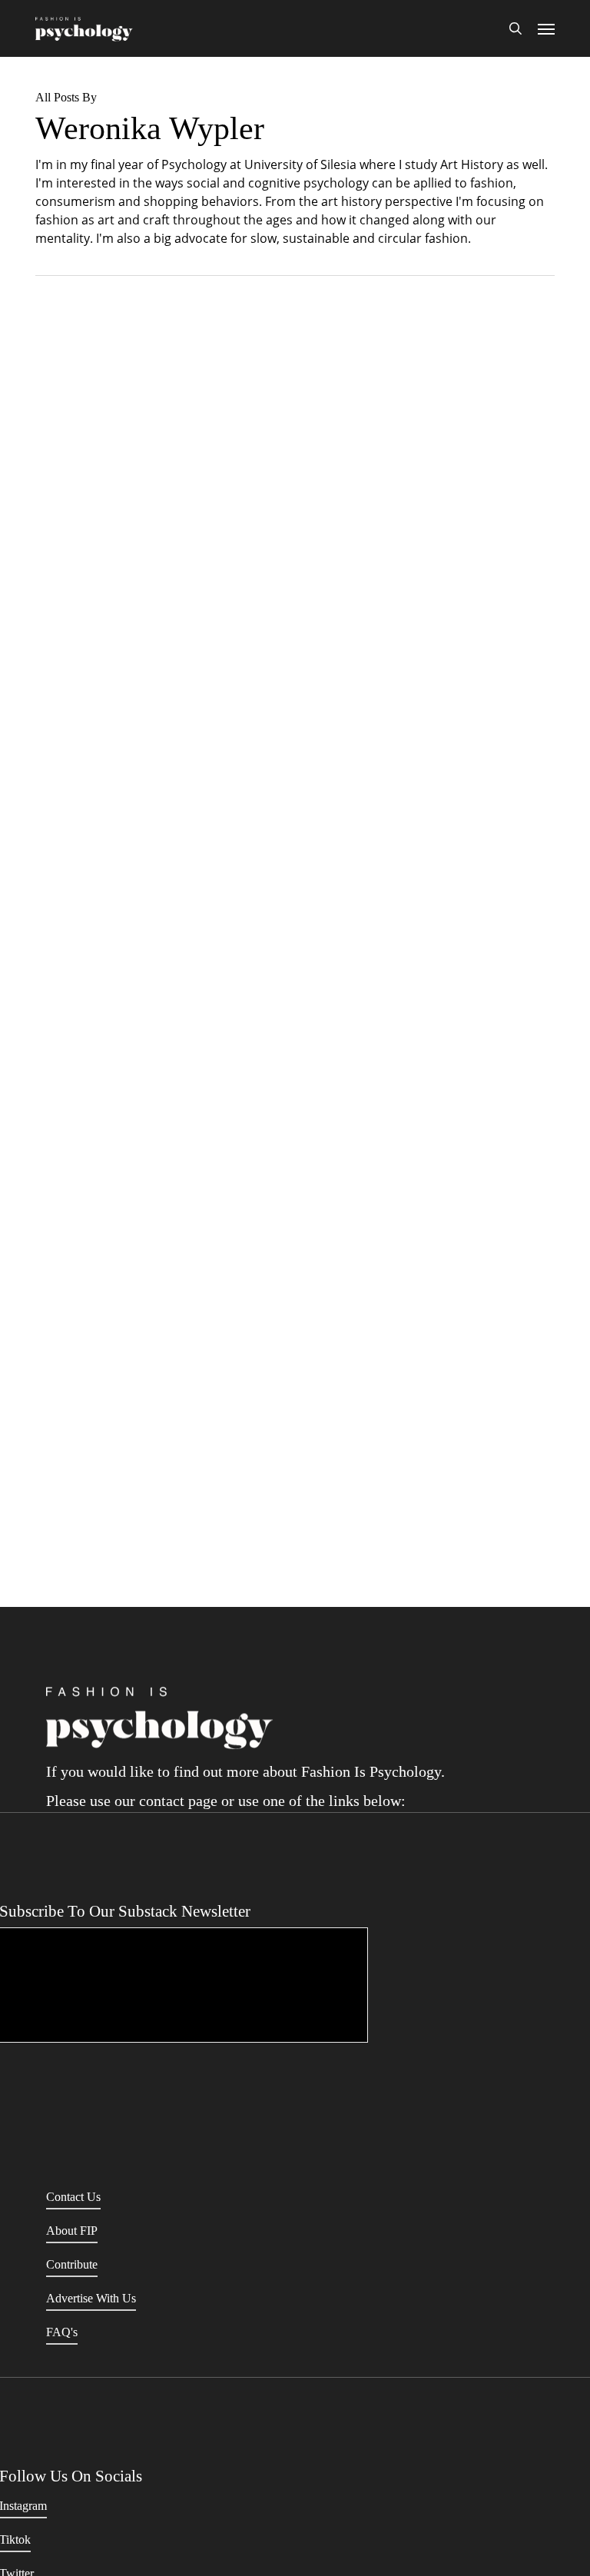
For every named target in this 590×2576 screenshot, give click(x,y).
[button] (546, 28)
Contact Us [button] (73, 2197)
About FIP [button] (72, 2231)
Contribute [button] (72, 2264)
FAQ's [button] (62, 2332)
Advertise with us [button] (91, 2298)
